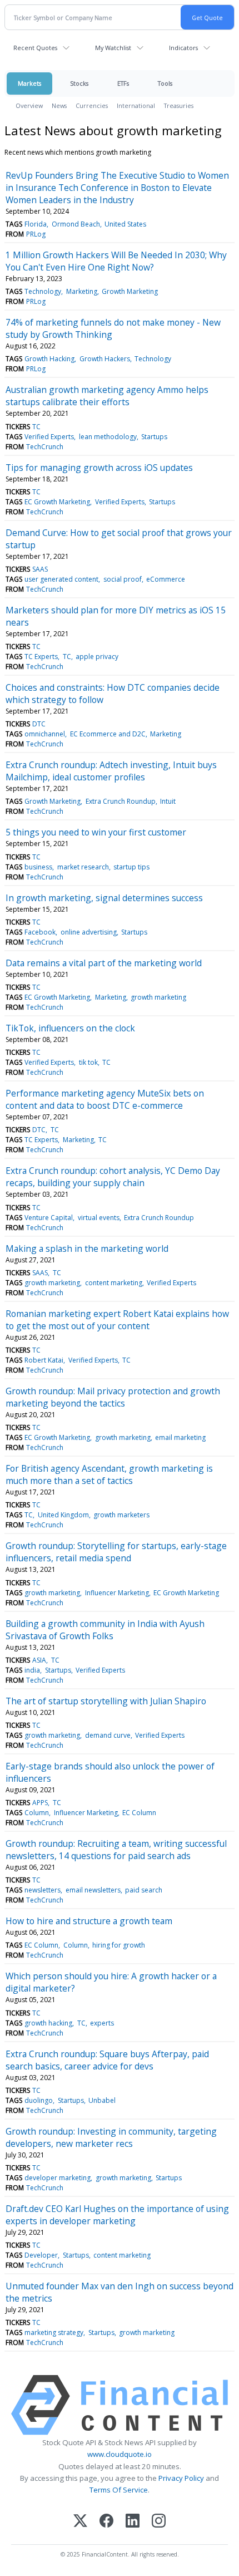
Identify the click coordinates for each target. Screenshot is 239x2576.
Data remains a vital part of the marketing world (104, 963)
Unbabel (102, 2100)
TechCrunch (45, 447)
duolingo (39, 2100)
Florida (36, 224)
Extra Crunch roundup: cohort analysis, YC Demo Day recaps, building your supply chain (113, 1177)
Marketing (82, 291)
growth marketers (121, 1515)
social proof (123, 579)
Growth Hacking (49, 359)
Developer (41, 2255)
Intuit (168, 801)
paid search (144, 1890)
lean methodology (108, 437)
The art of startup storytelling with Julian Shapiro (106, 1701)
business (38, 867)
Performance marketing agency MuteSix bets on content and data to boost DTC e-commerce (105, 1099)
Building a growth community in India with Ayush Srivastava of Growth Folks (105, 1630)
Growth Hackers (105, 359)
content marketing (114, 1283)
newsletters (43, 1890)
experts (102, 2023)
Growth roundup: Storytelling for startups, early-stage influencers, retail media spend (116, 1552)
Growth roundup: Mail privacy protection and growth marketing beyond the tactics (113, 1397)
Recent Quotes (35, 48)
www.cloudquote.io (120, 2454)
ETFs (123, 83)
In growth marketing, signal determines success (104, 898)
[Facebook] (106, 2522)
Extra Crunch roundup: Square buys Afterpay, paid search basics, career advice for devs (107, 2060)
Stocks (79, 83)
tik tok (88, 1062)
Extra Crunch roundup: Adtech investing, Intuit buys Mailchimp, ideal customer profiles (111, 771)
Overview (29, 105)
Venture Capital (49, 1218)
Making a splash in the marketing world (87, 1248)
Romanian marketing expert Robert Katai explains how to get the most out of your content (117, 1320)
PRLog (36, 234)
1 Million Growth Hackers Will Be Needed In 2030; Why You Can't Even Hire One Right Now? (116, 261)
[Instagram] (159, 2522)
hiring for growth (119, 1945)
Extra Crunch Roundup (121, 801)
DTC (39, 724)
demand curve (108, 1735)
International (136, 105)
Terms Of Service (119, 2490)
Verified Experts (49, 437)
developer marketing (58, 2178)
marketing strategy (54, 2332)
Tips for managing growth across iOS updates (99, 468)
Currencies (92, 105)
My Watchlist (113, 48)
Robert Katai (44, 1360)
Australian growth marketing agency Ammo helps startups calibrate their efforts (107, 396)
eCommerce (166, 579)
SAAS (40, 569)
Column (37, 1813)
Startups (154, 437)
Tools (165, 83)
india (32, 1670)
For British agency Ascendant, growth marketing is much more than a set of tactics (109, 1474)
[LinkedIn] (133, 2522)
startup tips (131, 867)
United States (125, 224)
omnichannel (45, 734)
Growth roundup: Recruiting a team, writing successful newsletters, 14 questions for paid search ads (116, 1850)
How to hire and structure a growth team (89, 1921)
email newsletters (93, 1890)
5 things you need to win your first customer (96, 832)
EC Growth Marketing (57, 502)
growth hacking (48, 2023)
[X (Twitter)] (80, 2522)
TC (36, 427)
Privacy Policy (181, 2478)
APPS (40, 1803)
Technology (43, 291)
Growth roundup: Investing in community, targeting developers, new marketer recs (111, 2137)
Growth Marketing (130, 291)
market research (83, 867)
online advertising (89, 932)
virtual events (99, 1218)
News (59, 105)
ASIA (39, 1660)
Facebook (40, 932)
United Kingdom (63, 1515)
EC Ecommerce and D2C (108, 734)
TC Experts (41, 657)
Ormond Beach (76, 224)
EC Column (139, 1813)
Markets (29, 83)
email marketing (180, 1437)
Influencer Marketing (117, 1593)
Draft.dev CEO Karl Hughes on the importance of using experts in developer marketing (117, 2215)
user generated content (61, 579)
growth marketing (158, 997)
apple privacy (97, 657)
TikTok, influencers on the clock (70, 1028)
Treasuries (179, 105)
